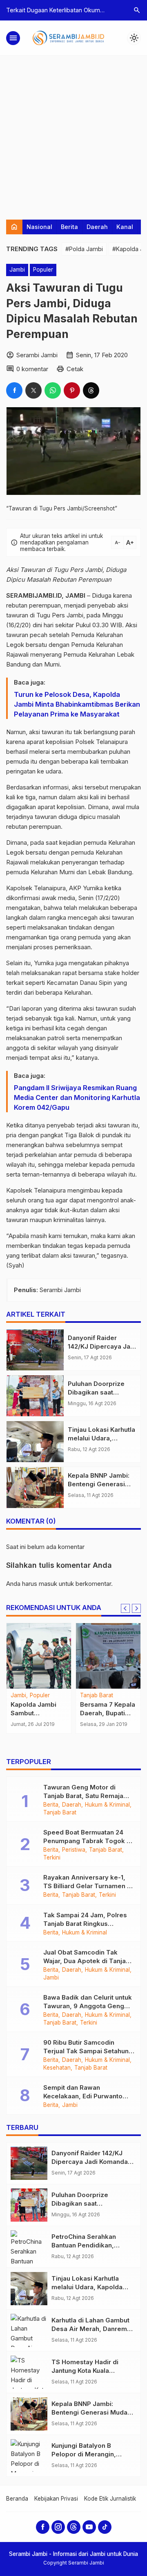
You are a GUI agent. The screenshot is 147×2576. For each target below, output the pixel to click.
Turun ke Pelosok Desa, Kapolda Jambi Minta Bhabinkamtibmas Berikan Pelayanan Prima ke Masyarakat (77, 704)
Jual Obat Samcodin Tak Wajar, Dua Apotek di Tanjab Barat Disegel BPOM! (87, 1961)
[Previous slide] (125, 1608)
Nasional (39, 227)
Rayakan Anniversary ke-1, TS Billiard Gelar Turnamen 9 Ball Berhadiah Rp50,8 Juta (87, 1886)
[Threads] (74, 2527)
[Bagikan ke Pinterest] (72, 390)
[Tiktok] (105, 2527)
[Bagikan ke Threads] (91, 390)
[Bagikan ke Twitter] (33, 390)
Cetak (75, 369)
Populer (43, 270)
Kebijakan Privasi (56, 2499)
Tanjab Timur (97, 1696)
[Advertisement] (73, 134)
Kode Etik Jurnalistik (110, 2499)
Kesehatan (57, 2068)
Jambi (17, 270)
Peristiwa (74, 1850)
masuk (48, 1584)
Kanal (125, 227)
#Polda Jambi (84, 249)
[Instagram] (58, 2527)
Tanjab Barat (60, 1813)
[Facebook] (43, 2527)
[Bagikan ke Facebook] (14, 390)
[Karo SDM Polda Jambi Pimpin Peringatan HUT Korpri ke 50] (39, 1656)
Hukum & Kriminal (107, 1805)
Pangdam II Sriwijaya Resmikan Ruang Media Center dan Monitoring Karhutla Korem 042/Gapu (77, 1098)
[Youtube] (89, 2527)
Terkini (52, 1858)
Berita (69, 227)
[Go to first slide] (136, 1608)
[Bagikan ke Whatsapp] (53, 390)
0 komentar (32, 369)
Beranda (17, 2499)
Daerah (97, 227)
